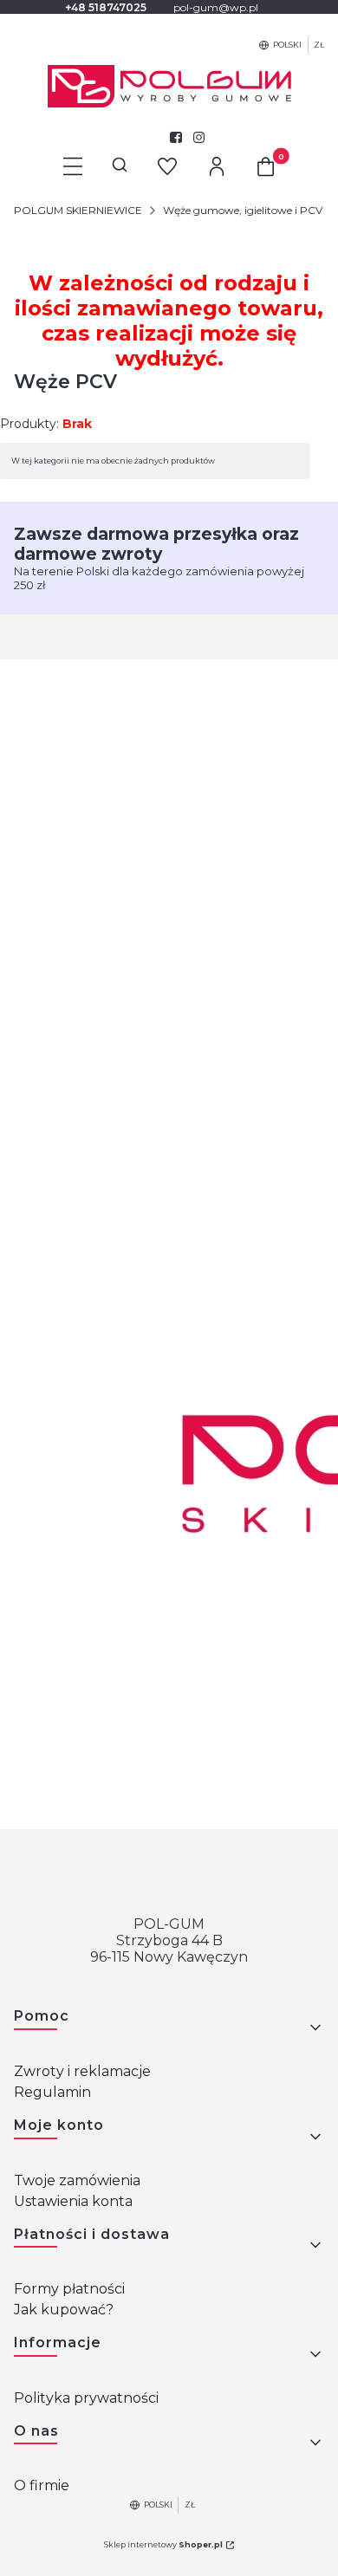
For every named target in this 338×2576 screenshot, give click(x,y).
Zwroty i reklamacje (82, 2071)
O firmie (42, 2485)
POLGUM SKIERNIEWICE (78, 210)
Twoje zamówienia (77, 2180)
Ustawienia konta (73, 2201)
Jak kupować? (64, 2310)
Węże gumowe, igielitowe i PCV (243, 210)
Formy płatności (69, 2289)
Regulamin (52, 2092)
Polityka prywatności (86, 2398)
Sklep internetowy (163, 2544)
